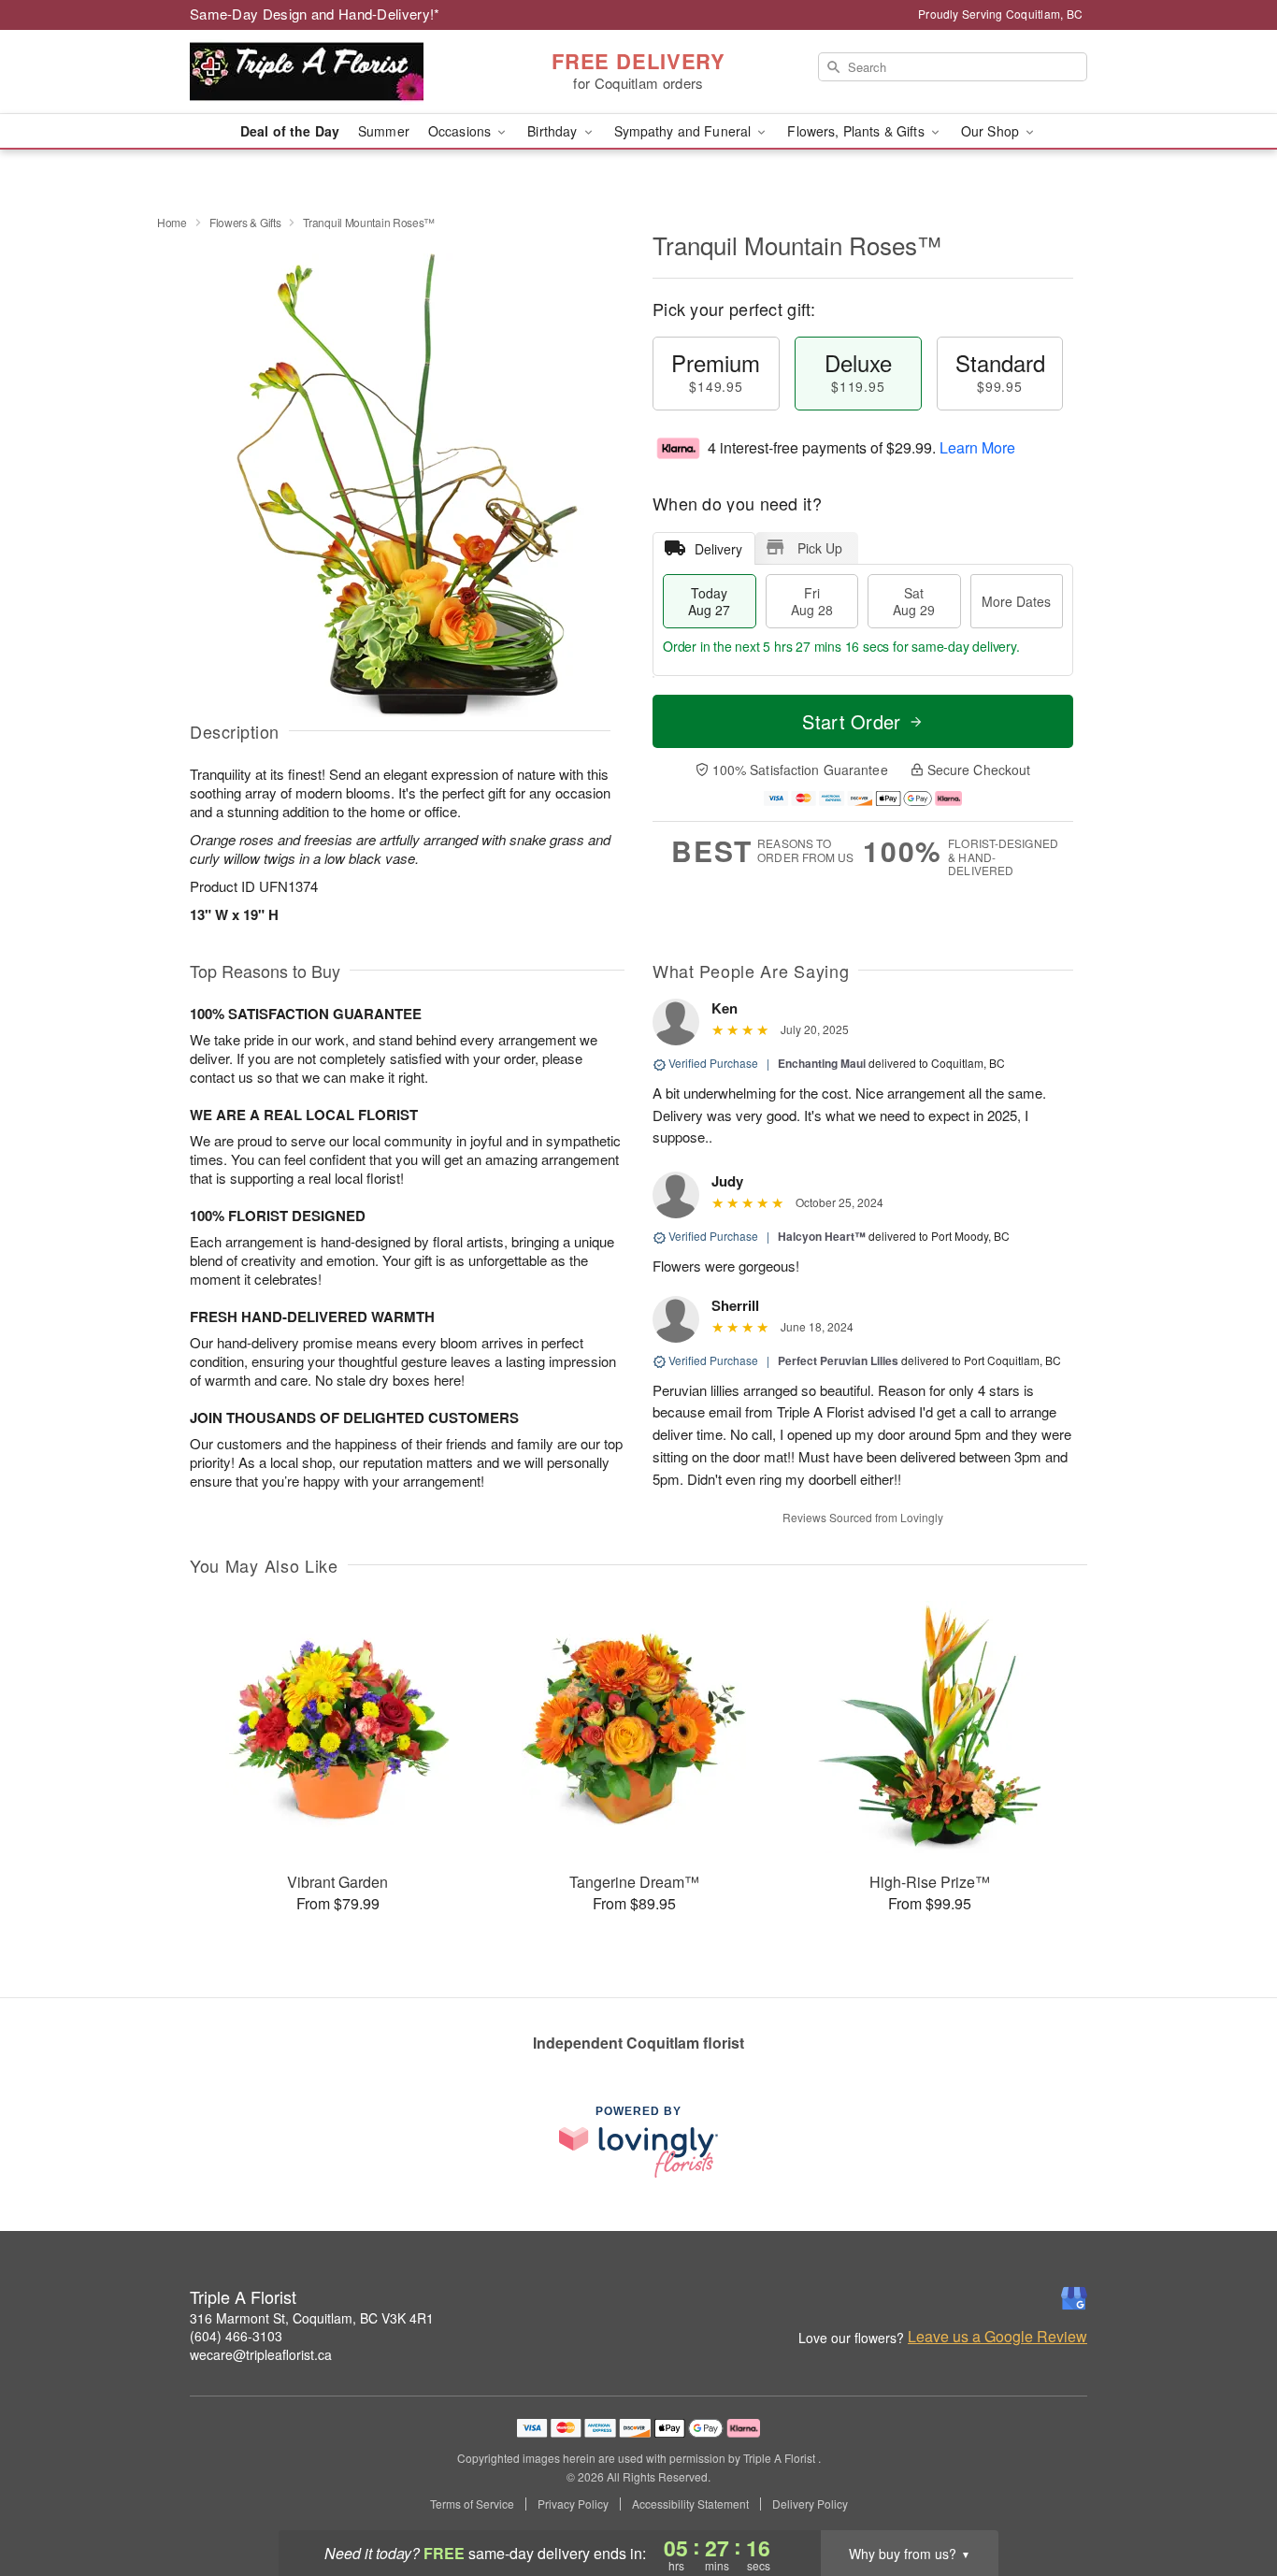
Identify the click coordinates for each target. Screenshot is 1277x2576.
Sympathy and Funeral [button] (685, 131)
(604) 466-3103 (236, 2336)
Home (172, 222)
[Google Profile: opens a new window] (1074, 2298)
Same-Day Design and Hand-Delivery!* (315, 14)
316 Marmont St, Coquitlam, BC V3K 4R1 (312, 2318)
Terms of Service (472, 2504)
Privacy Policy (573, 2504)
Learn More (977, 447)
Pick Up (820, 548)
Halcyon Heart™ (822, 1236)
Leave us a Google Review (997, 2337)
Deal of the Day (290, 131)
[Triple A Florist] (324, 72)
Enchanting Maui (822, 1063)
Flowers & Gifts (245, 222)
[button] (1228, 2497)
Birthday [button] (554, 131)
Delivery (718, 549)
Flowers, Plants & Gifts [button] (857, 131)
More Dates (1016, 601)
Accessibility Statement (690, 2504)
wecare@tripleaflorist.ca (261, 2354)
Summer (384, 131)
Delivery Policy (810, 2504)
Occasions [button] (461, 131)
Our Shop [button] (992, 131)
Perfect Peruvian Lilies (838, 1360)
